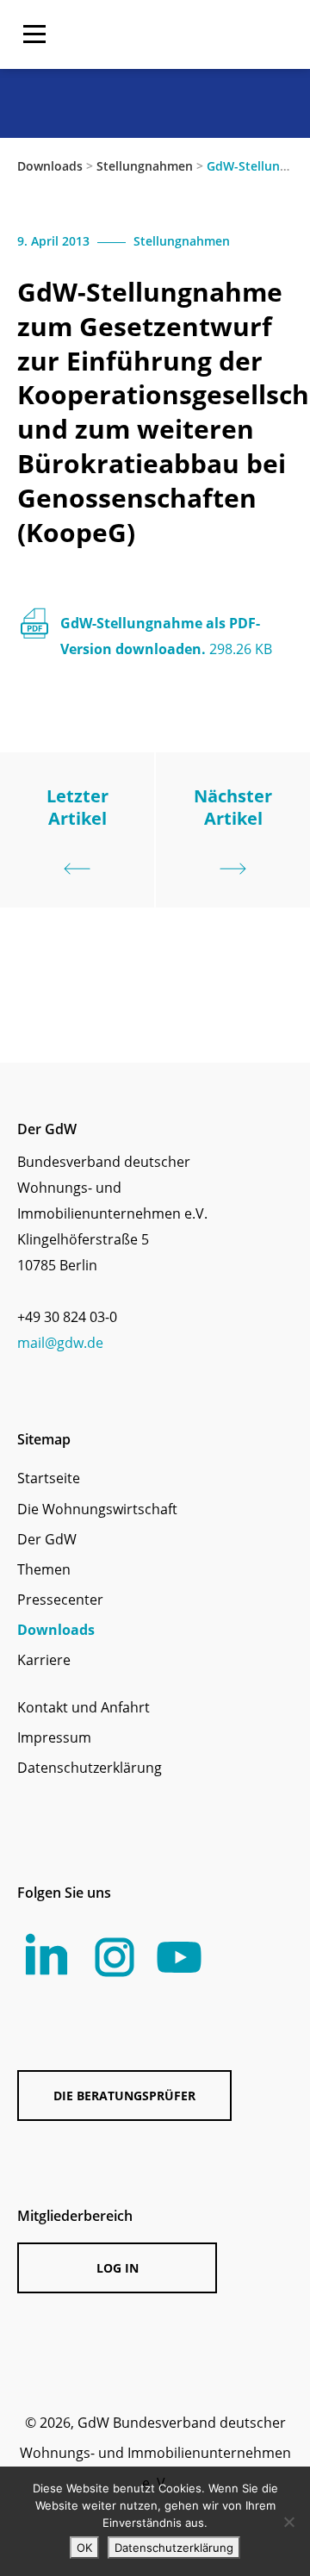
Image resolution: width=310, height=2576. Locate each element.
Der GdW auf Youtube (179, 1957)
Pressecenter (60, 1600)
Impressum (54, 1737)
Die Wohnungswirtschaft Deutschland (196, 34)
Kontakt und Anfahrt (84, 1707)
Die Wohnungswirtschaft (97, 1509)
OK (84, 2548)
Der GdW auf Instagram (115, 1957)
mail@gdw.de (60, 1343)
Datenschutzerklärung (90, 1768)
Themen (44, 1569)
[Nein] (288, 2522)
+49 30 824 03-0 (67, 1317)
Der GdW (47, 1539)
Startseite (49, 1478)
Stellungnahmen (145, 166)
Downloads (50, 166)
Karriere (44, 1660)
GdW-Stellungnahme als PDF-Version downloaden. (166, 636)
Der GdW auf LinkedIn (47, 1954)
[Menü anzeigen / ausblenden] (34, 34)
